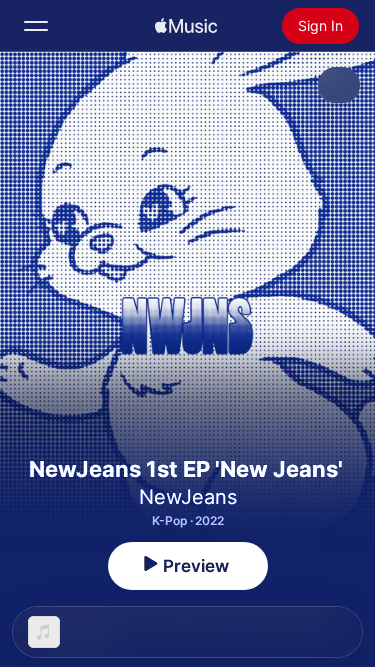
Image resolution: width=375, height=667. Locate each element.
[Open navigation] (36, 26)
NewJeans (188, 497)
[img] (186, 26)
